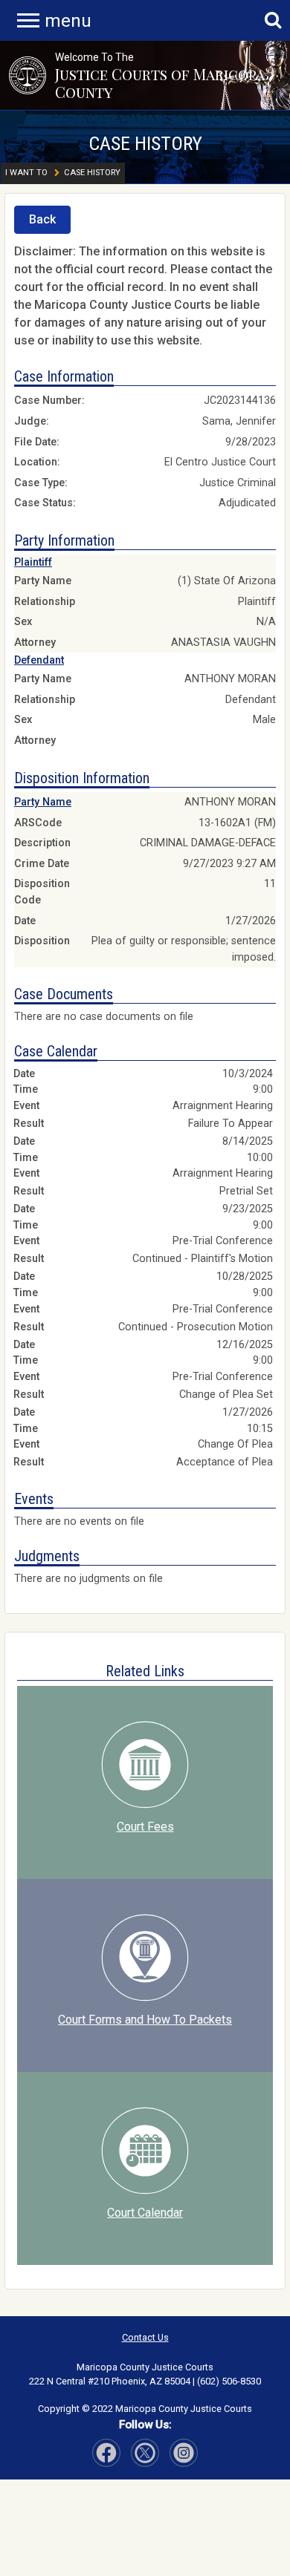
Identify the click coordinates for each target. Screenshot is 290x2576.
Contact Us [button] (145, 2337)
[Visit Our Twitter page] (184, 2453)
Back (42, 219)
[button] (28, 75)
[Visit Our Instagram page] (145, 2453)
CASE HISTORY (145, 143)
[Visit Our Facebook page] (106, 2453)
